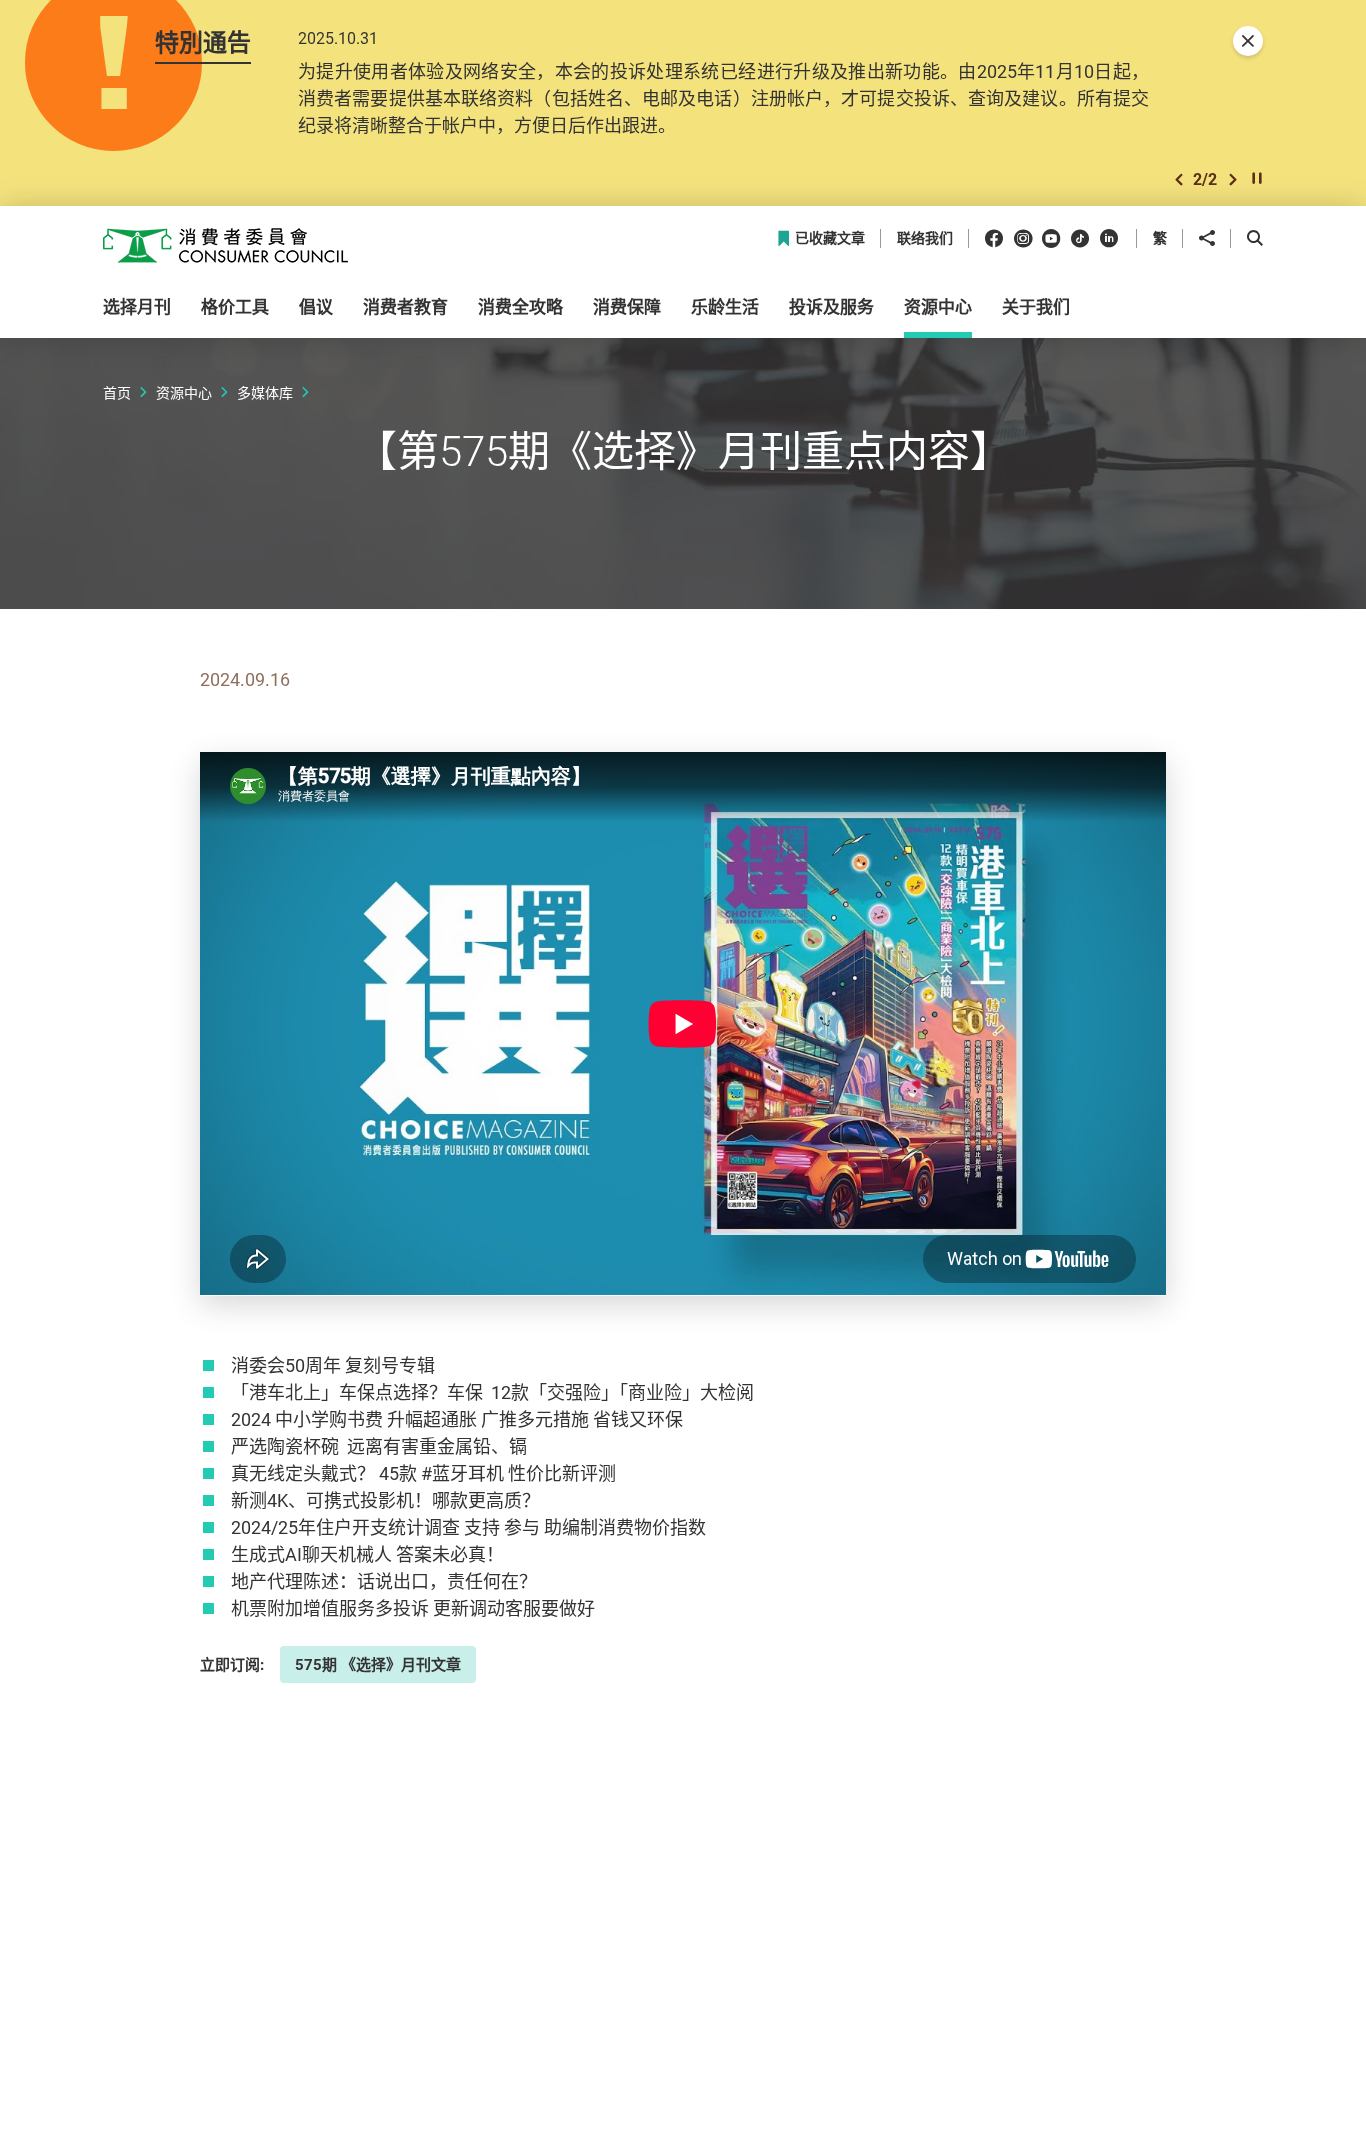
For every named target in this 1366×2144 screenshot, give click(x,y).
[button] (1179, 179)
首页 (117, 392)
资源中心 (184, 392)
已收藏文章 (830, 238)
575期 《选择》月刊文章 (378, 1664)
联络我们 (925, 238)
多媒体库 (265, 392)
